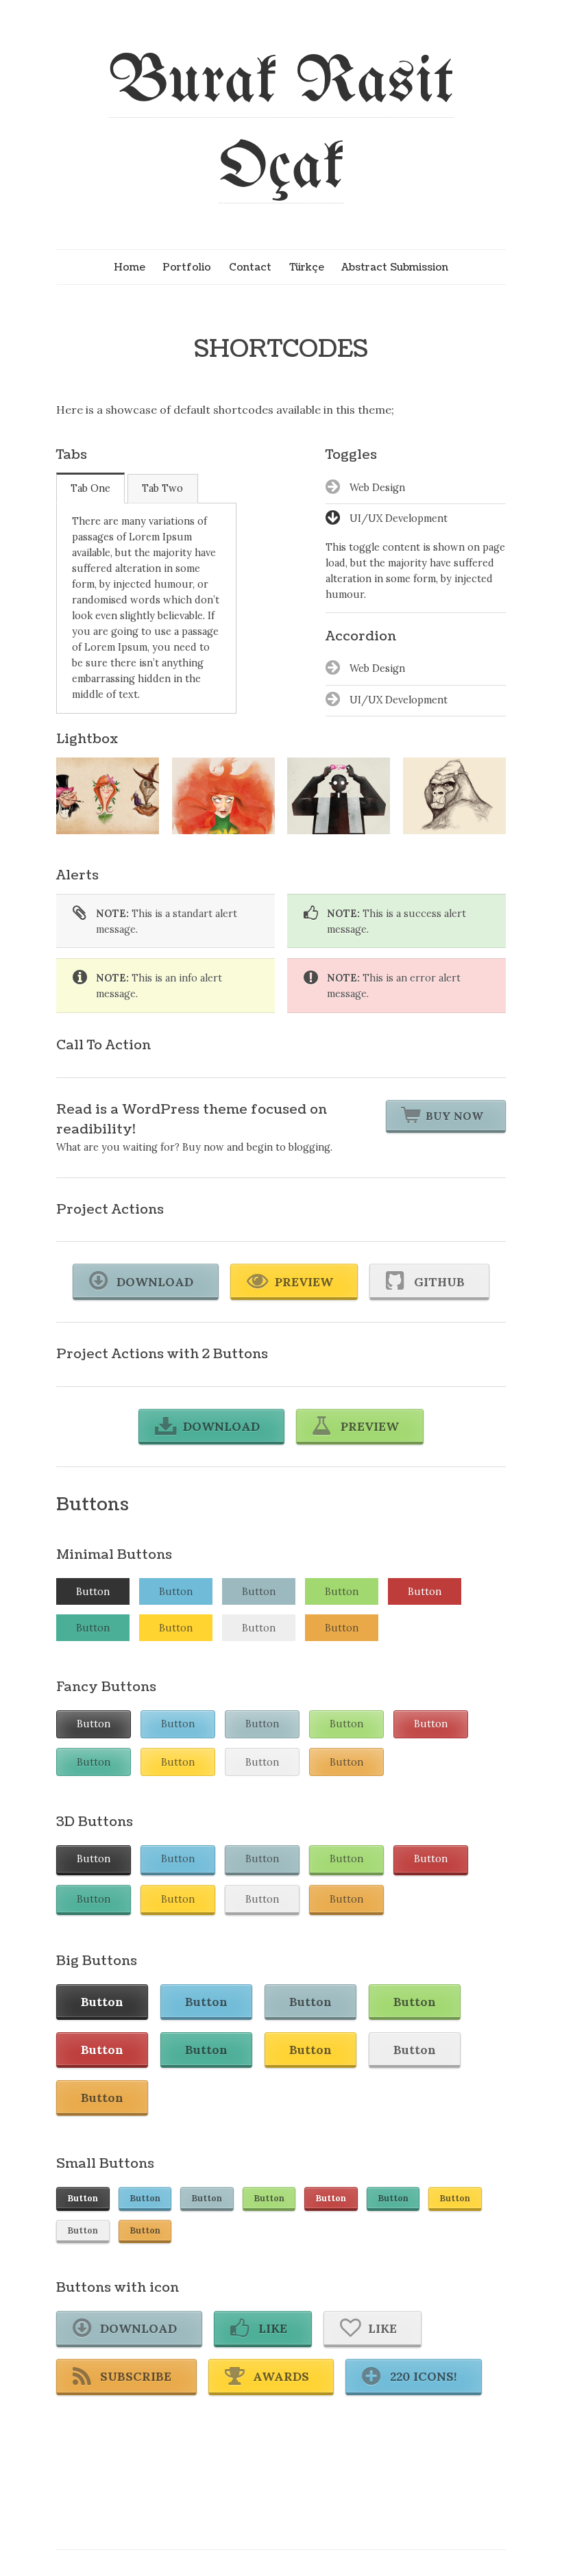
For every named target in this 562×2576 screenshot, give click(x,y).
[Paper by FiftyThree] (339, 796)
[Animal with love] (108, 796)
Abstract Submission (395, 267)
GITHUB (439, 1282)
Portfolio (187, 267)
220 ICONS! (424, 2376)
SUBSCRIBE (136, 2376)
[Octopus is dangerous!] (223, 796)
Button (93, 1592)
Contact (250, 267)
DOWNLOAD (155, 1282)
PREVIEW (304, 1282)
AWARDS (281, 2376)
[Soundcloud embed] (454, 796)
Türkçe (307, 267)
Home (130, 267)
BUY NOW (454, 1116)
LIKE (273, 2328)
